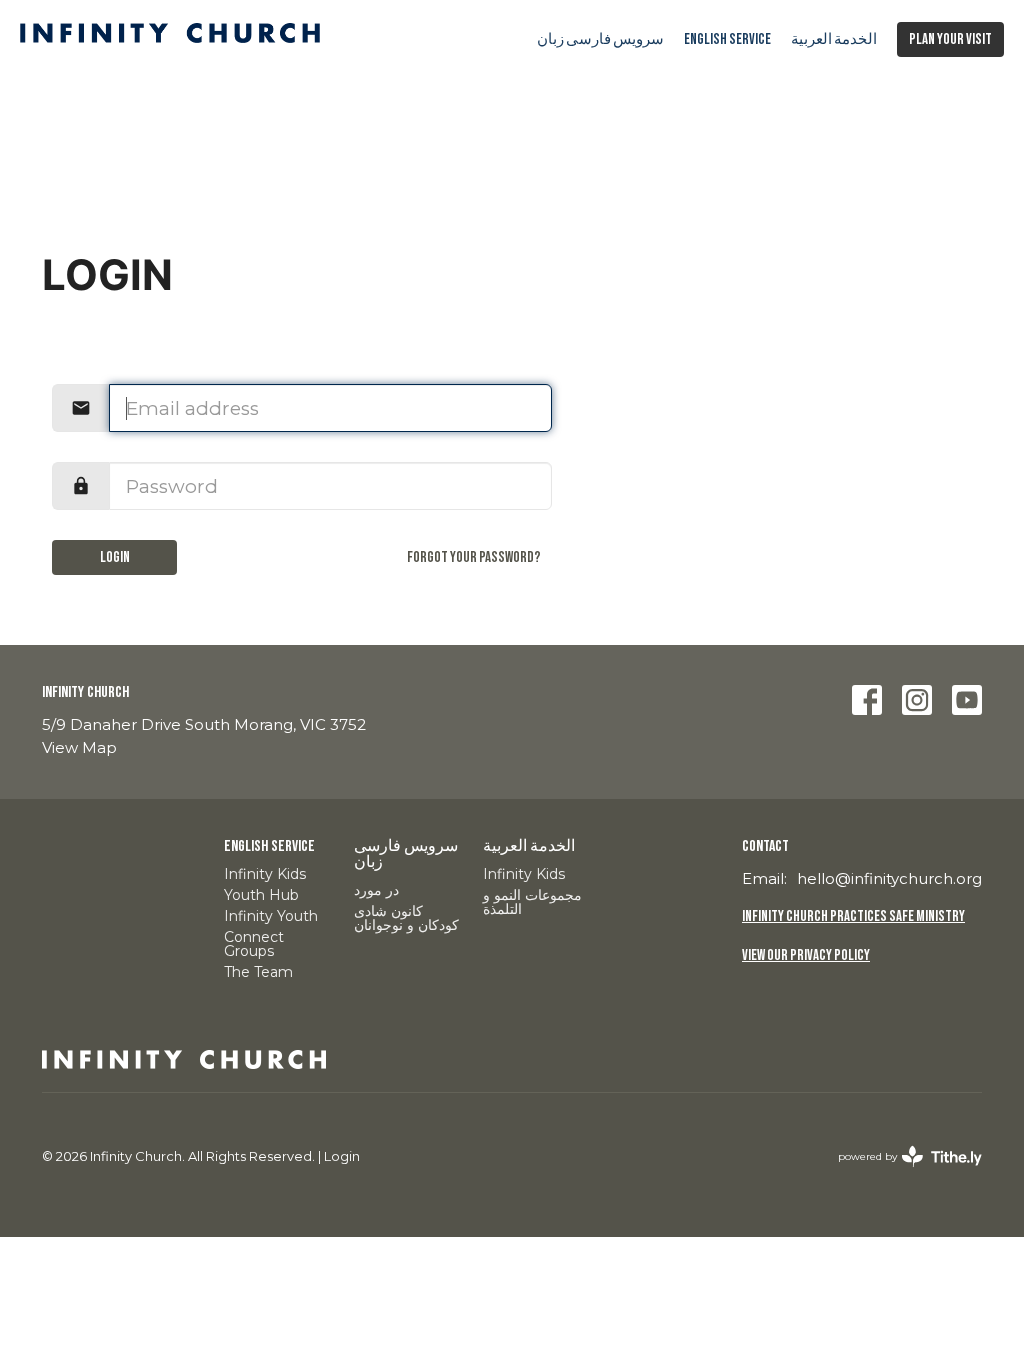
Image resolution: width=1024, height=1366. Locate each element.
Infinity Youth (271, 916)
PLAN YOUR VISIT (950, 39)
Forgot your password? (473, 557)
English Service (727, 39)
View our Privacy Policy (806, 955)
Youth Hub (261, 895)
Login (115, 557)
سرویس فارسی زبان (600, 39)
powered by (900, 1173)
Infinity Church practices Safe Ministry (853, 916)
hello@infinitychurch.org (889, 878)
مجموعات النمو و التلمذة (532, 902)
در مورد (376, 890)
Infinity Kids (265, 874)
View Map (79, 747)
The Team (258, 972)
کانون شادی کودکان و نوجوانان (406, 918)
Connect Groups (254, 944)
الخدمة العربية (834, 39)
